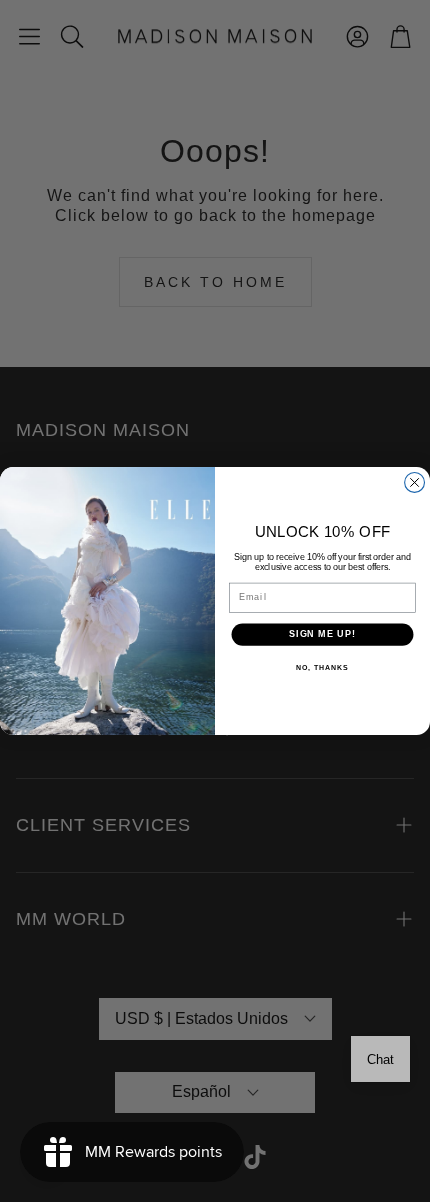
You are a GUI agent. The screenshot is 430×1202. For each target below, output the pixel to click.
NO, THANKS (322, 668)
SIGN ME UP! (322, 634)
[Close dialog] (415, 483)
